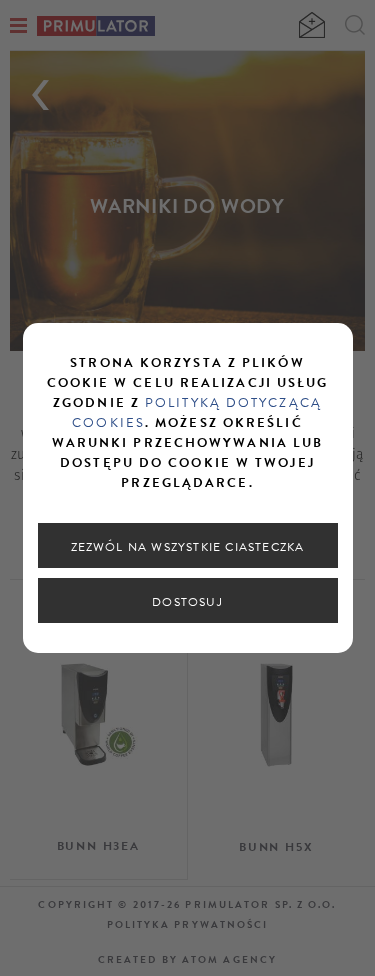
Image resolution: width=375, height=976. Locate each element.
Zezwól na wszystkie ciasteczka (188, 547)
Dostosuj (187, 602)
